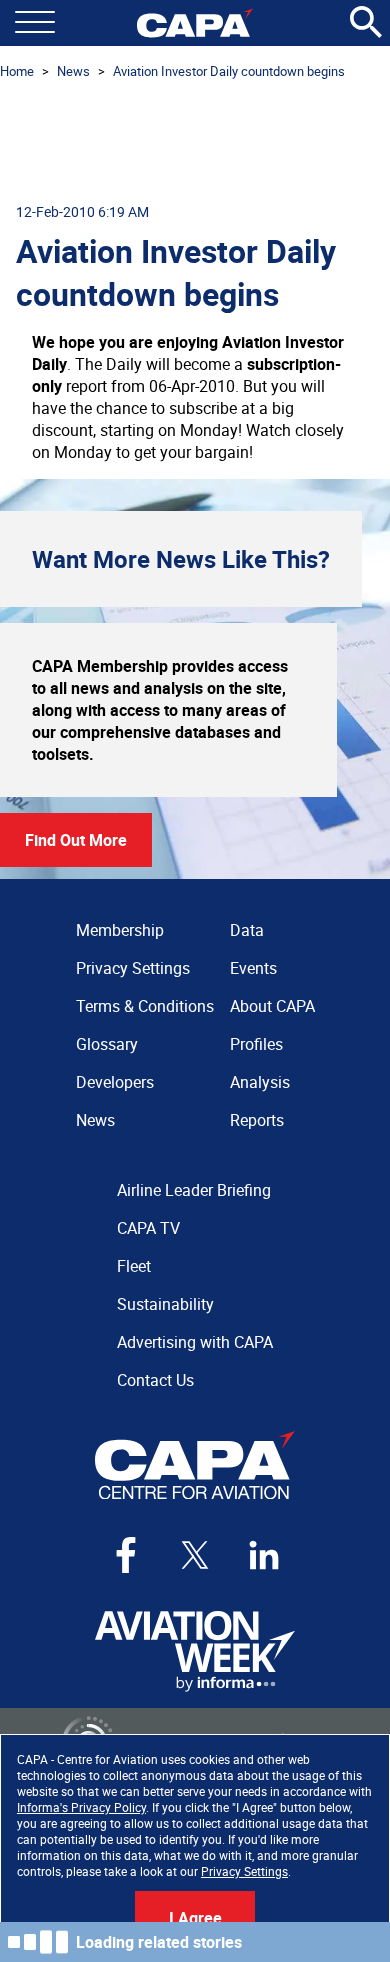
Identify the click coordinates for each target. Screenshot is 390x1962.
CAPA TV (148, 1228)
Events (253, 968)
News (73, 71)
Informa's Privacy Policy (81, 1807)
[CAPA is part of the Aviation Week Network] (195, 1651)
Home (17, 71)
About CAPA (272, 1006)
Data (247, 930)
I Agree (195, 1918)
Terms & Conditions (145, 1006)
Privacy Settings (244, 1871)
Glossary (107, 1044)
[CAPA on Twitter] (195, 1555)
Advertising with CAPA (195, 1342)
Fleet (134, 1266)
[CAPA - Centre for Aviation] (195, 23)
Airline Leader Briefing (194, 1190)
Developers (115, 1082)
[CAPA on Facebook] (126, 1555)
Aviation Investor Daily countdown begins (229, 71)
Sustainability (165, 1304)
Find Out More (76, 840)
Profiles (256, 1044)
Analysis (260, 1082)
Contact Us (155, 1380)
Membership (120, 930)
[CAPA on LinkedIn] (264, 1555)
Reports (257, 1120)
